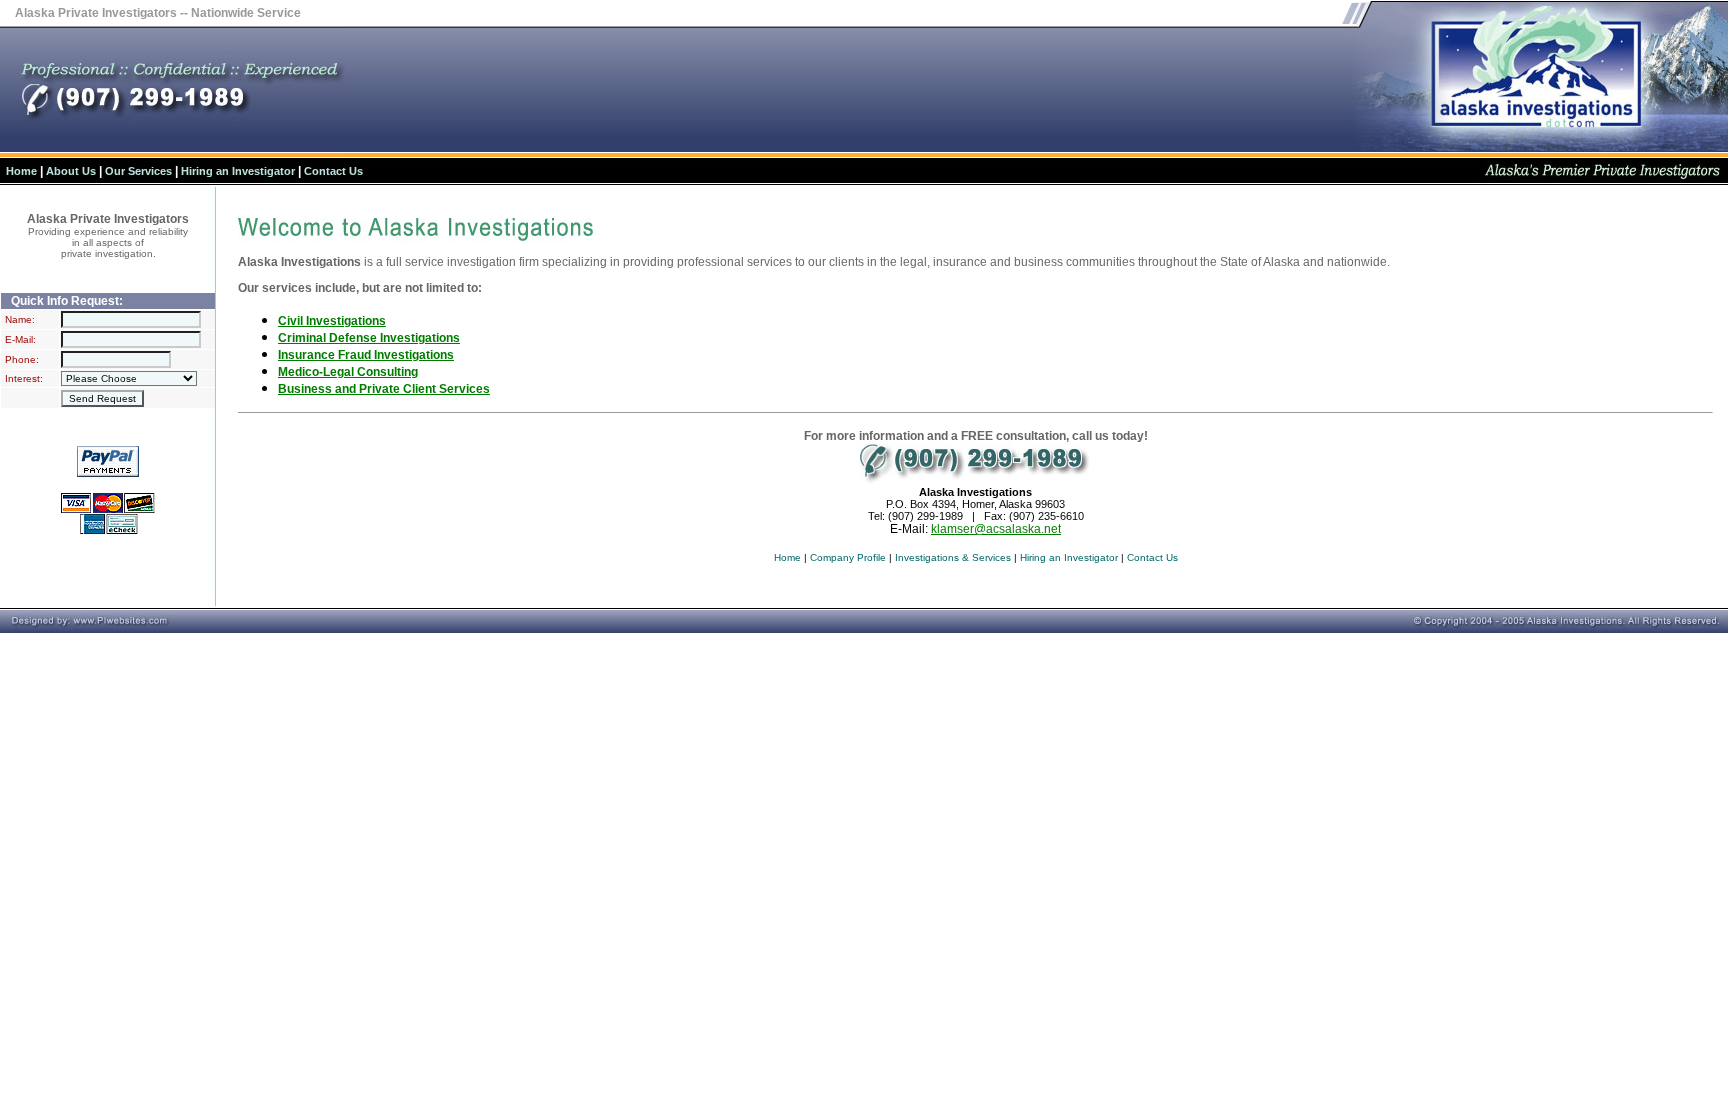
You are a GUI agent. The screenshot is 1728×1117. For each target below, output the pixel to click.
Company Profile (848, 557)
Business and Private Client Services (384, 389)
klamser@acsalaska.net (996, 529)
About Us (71, 171)
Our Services (138, 171)
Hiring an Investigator (238, 171)
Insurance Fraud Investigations (366, 355)
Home (21, 171)
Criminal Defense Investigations (369, 338)
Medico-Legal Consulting (348, 372)
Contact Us (333, 171)
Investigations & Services (953, 557)
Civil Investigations (332, 321)
